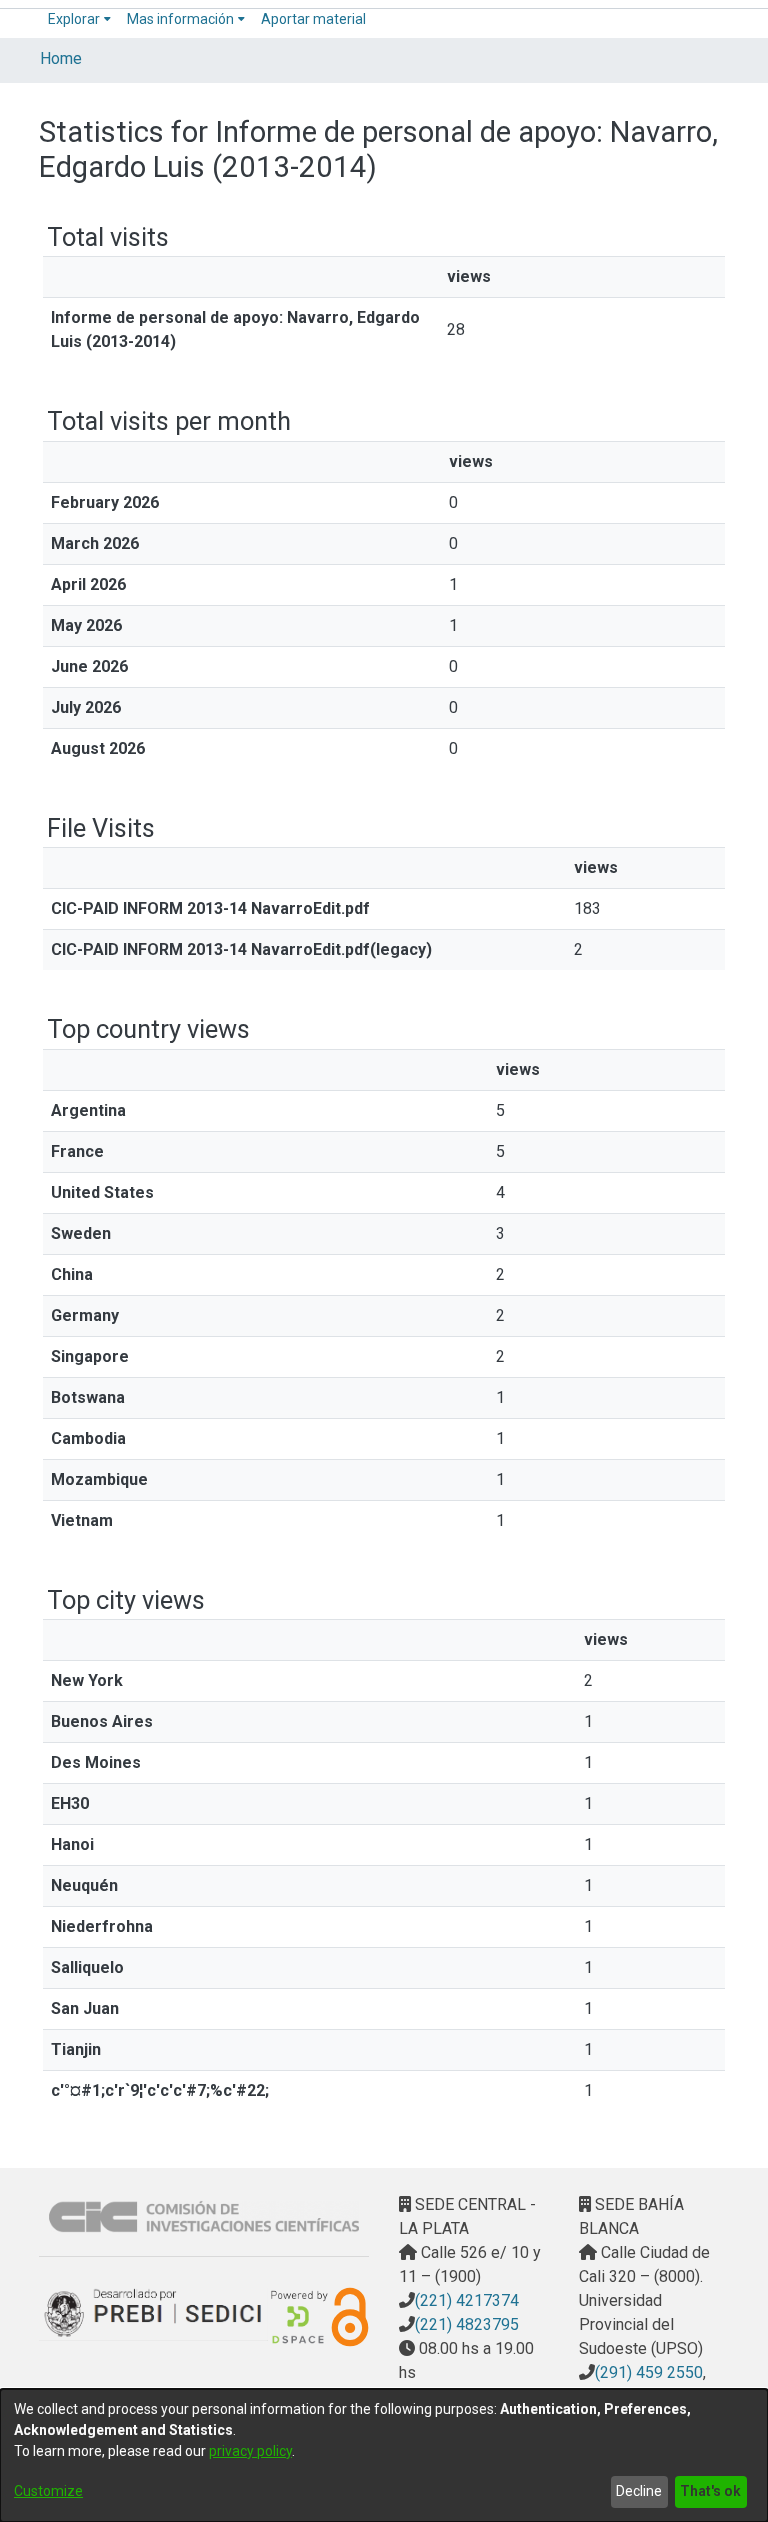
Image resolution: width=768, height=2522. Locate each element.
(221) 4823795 (467, 2324)
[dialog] (384, 2455)
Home (61, 58)
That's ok (710, 2491)
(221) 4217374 (467, 2300)
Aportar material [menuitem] (313, 19)
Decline (639, 2491)
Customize (48, 2491)
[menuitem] (79, 19)
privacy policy (250, 2451)
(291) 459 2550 (649, 2372)
